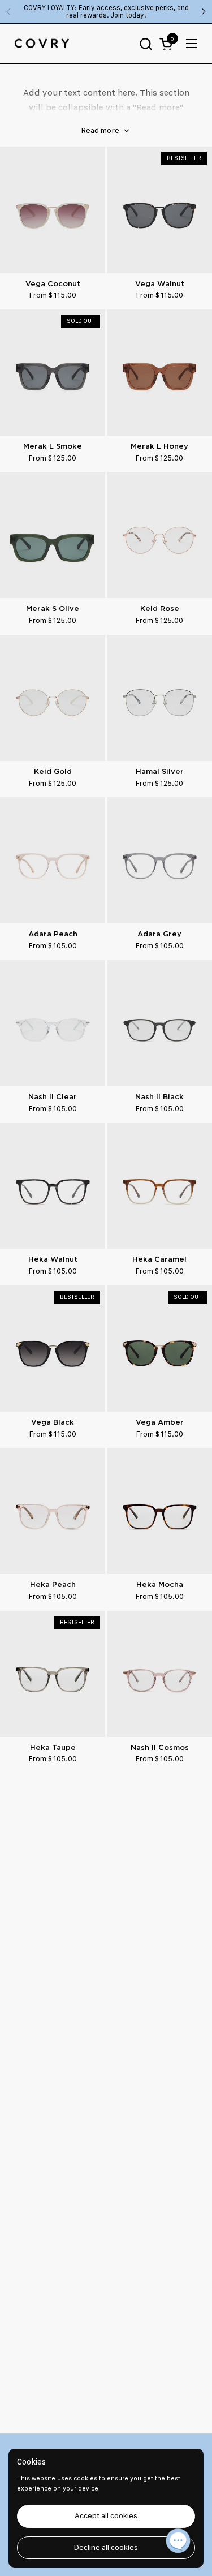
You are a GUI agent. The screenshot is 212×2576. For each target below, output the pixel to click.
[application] (178, 2542)
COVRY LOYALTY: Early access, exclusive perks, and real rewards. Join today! (106, 12)
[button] (146, 44)
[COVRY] (42, 44)
